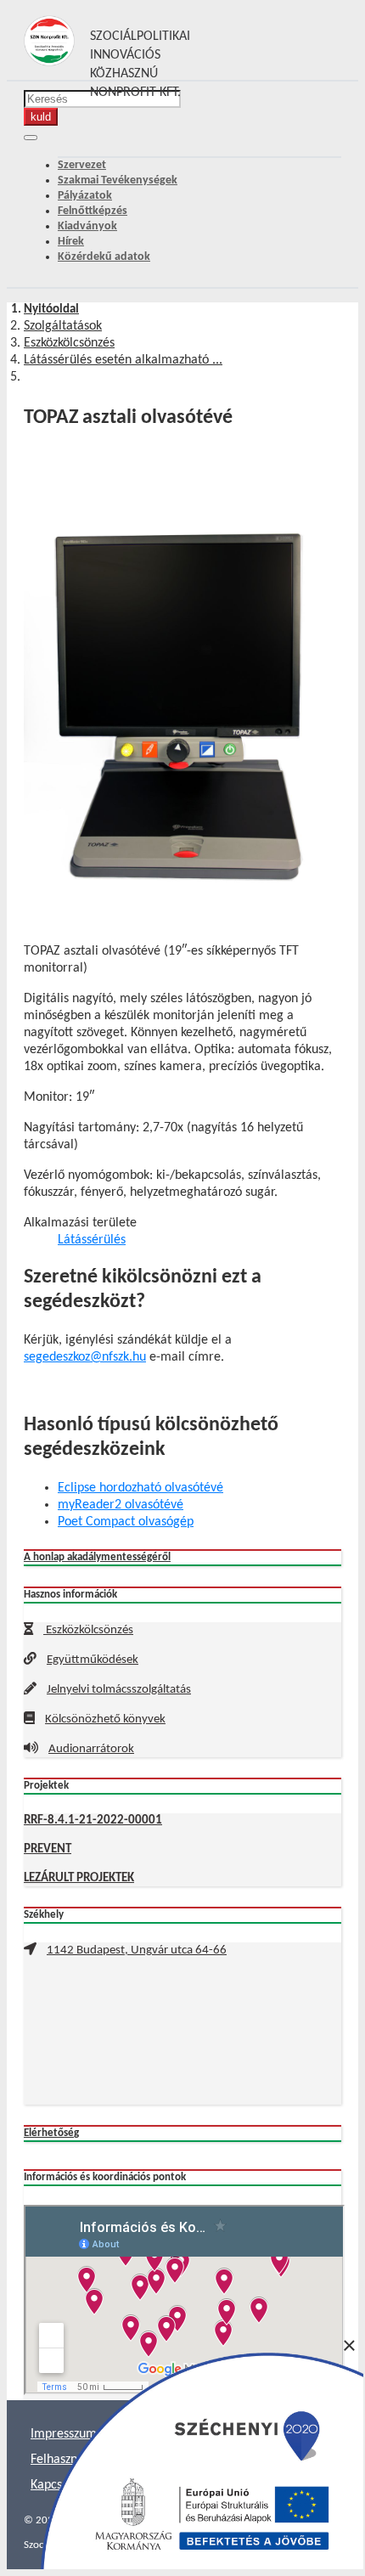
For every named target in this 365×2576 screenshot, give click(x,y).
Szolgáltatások (63, 326)
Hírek (71, 242)
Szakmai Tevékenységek (118, 180)
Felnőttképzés (93, 211)
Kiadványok (87, 226)
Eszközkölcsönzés (69, 343)
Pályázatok (85, 196)
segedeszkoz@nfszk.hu (85, 1357)
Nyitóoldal (51, 310)
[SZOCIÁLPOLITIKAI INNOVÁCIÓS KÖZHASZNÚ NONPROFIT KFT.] (49, 63)
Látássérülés (92, 1240)
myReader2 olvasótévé (121, 1505)
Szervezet (82, 165)
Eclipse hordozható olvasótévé (140, 1488)
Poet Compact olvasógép (126, 1522)
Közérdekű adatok (104, 257)
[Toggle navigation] (31, 138)
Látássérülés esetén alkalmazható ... (123, 360)
